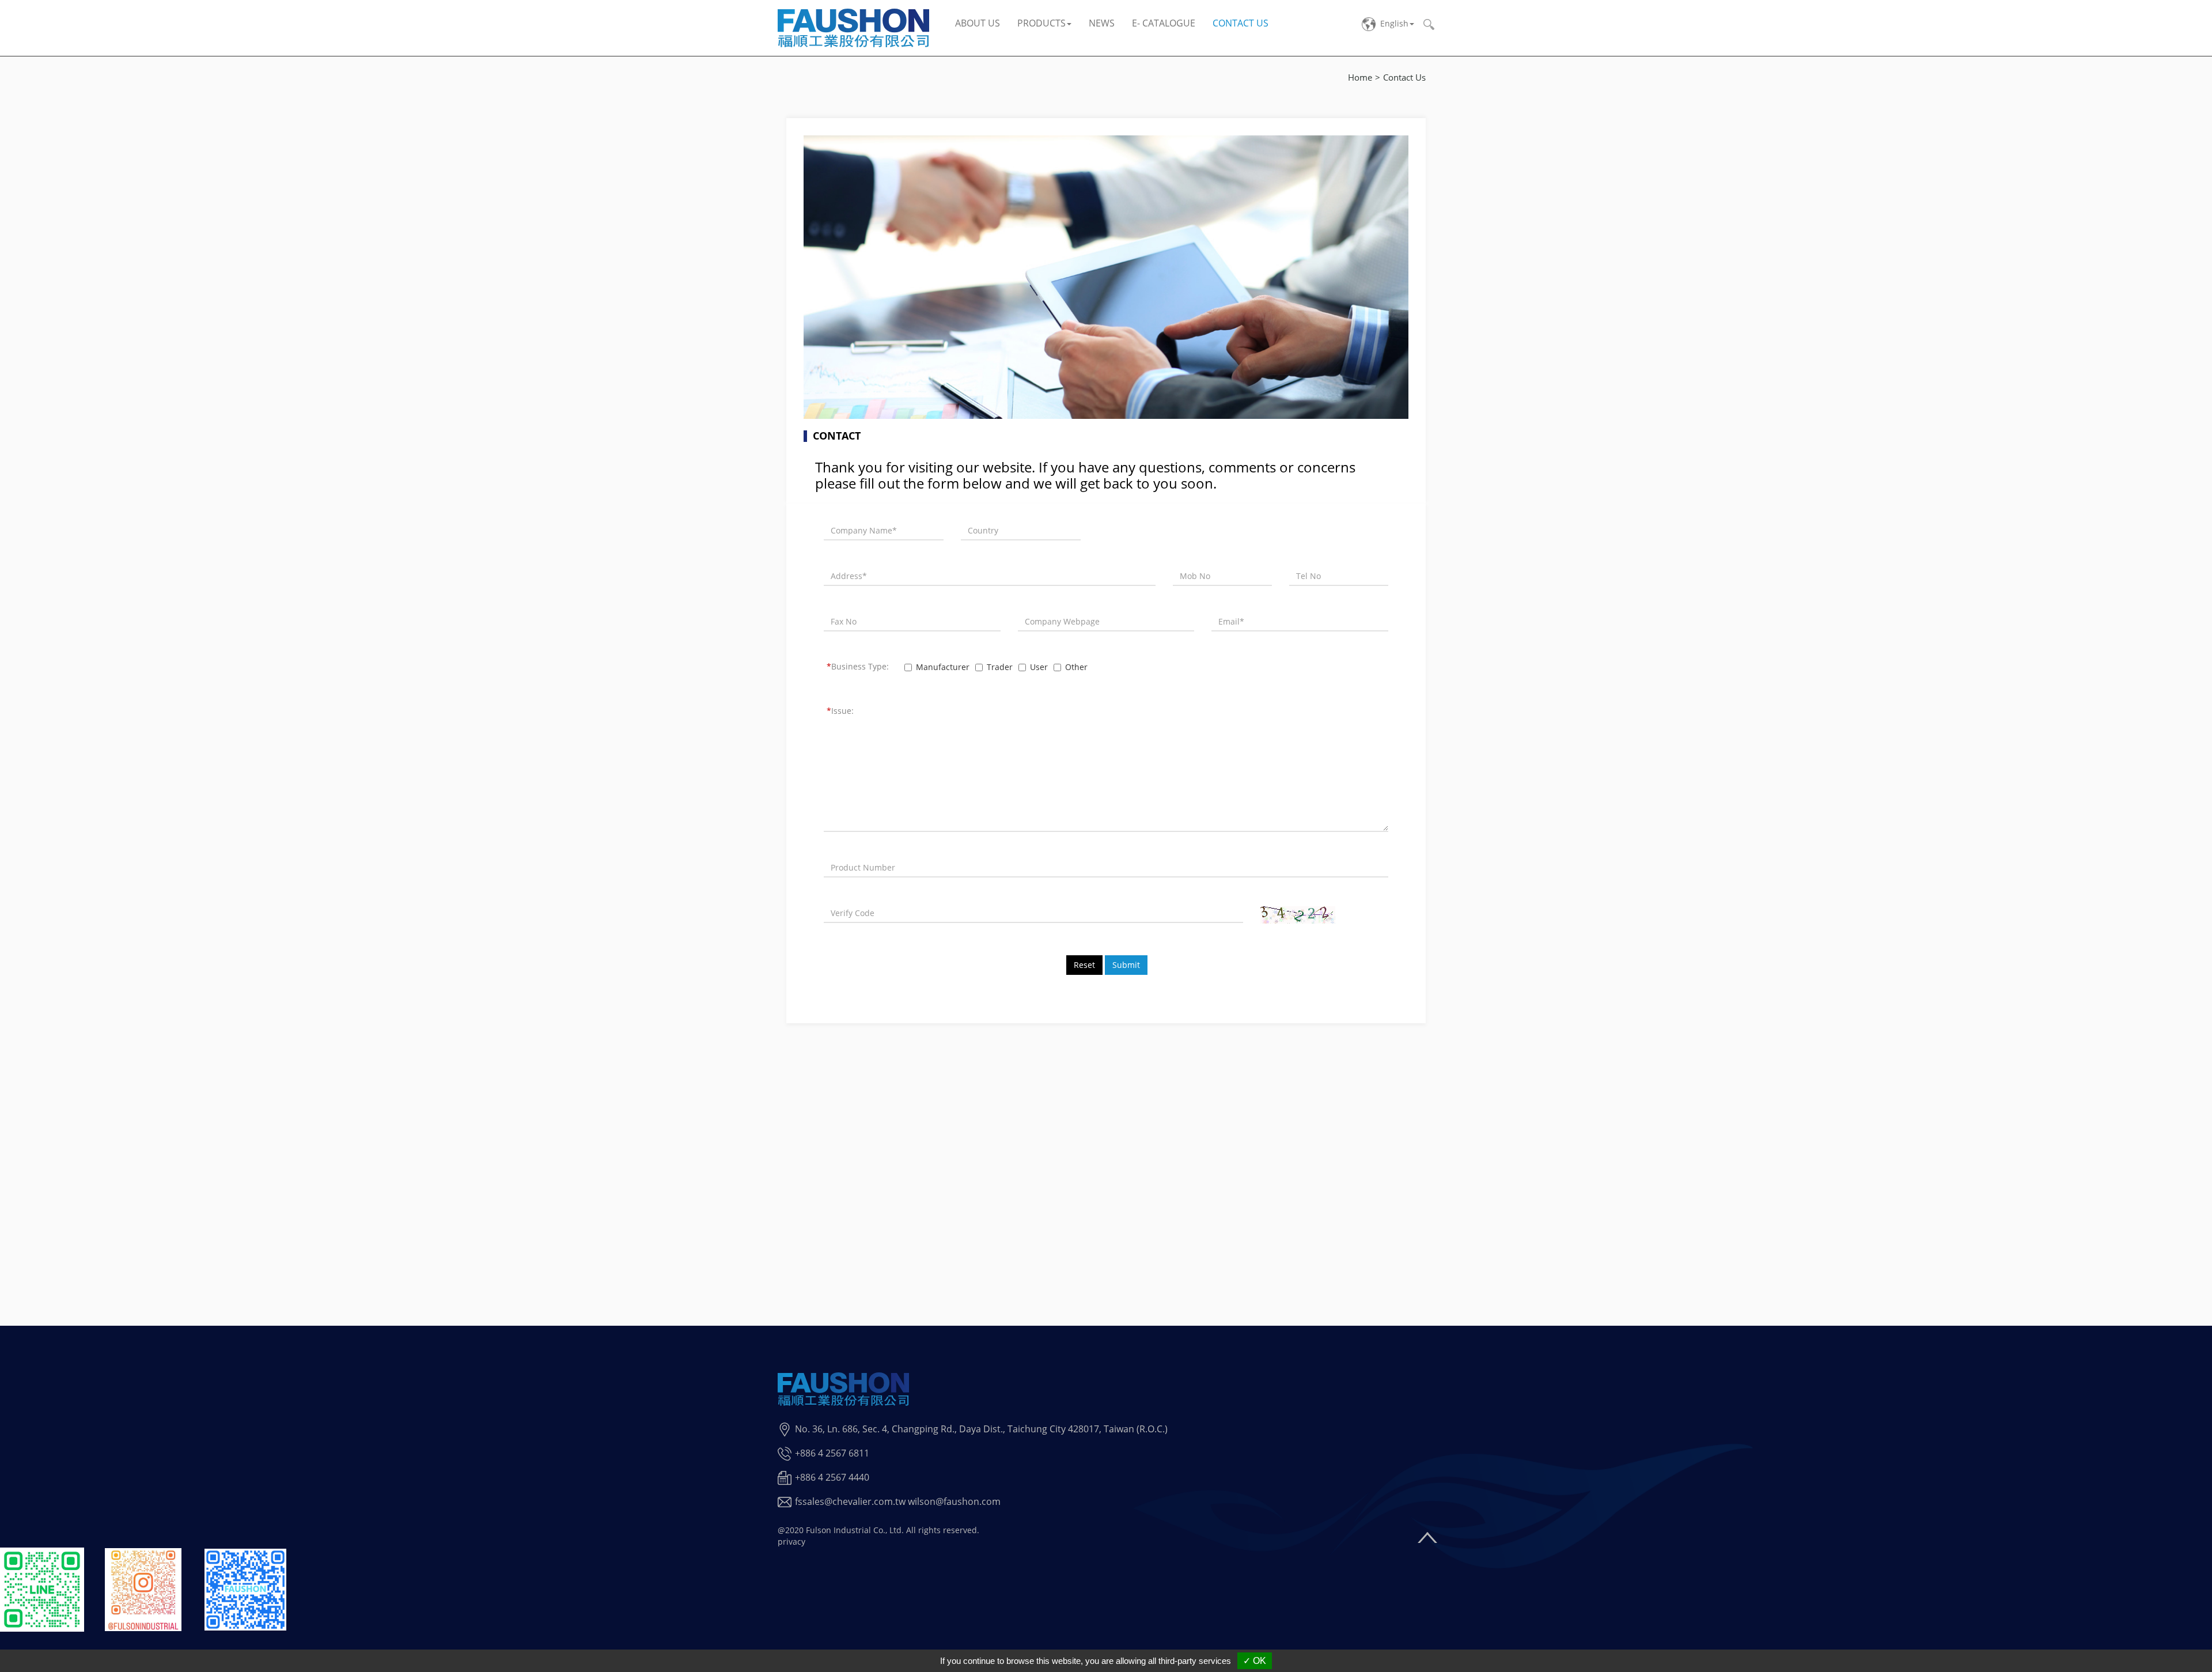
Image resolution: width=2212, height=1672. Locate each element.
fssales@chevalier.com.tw (850, 1501)
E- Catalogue (1164, 23)
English (1394, 23)
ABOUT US (978, 23)
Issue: (840, 711)
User (1039, 667)
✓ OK (1255, 1661)
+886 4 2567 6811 (832, 1453)
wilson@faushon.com (954, 1501)
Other (1076, 667)
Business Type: (858, 666)
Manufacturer (943, 667)
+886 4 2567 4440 (832, 1477)
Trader (1000, 667)
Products (1041, 23)
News (1102, 23)
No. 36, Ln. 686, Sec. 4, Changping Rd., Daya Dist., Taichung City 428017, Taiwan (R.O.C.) (981, 1429)
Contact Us (1241, 23)
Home (1360, 77)
